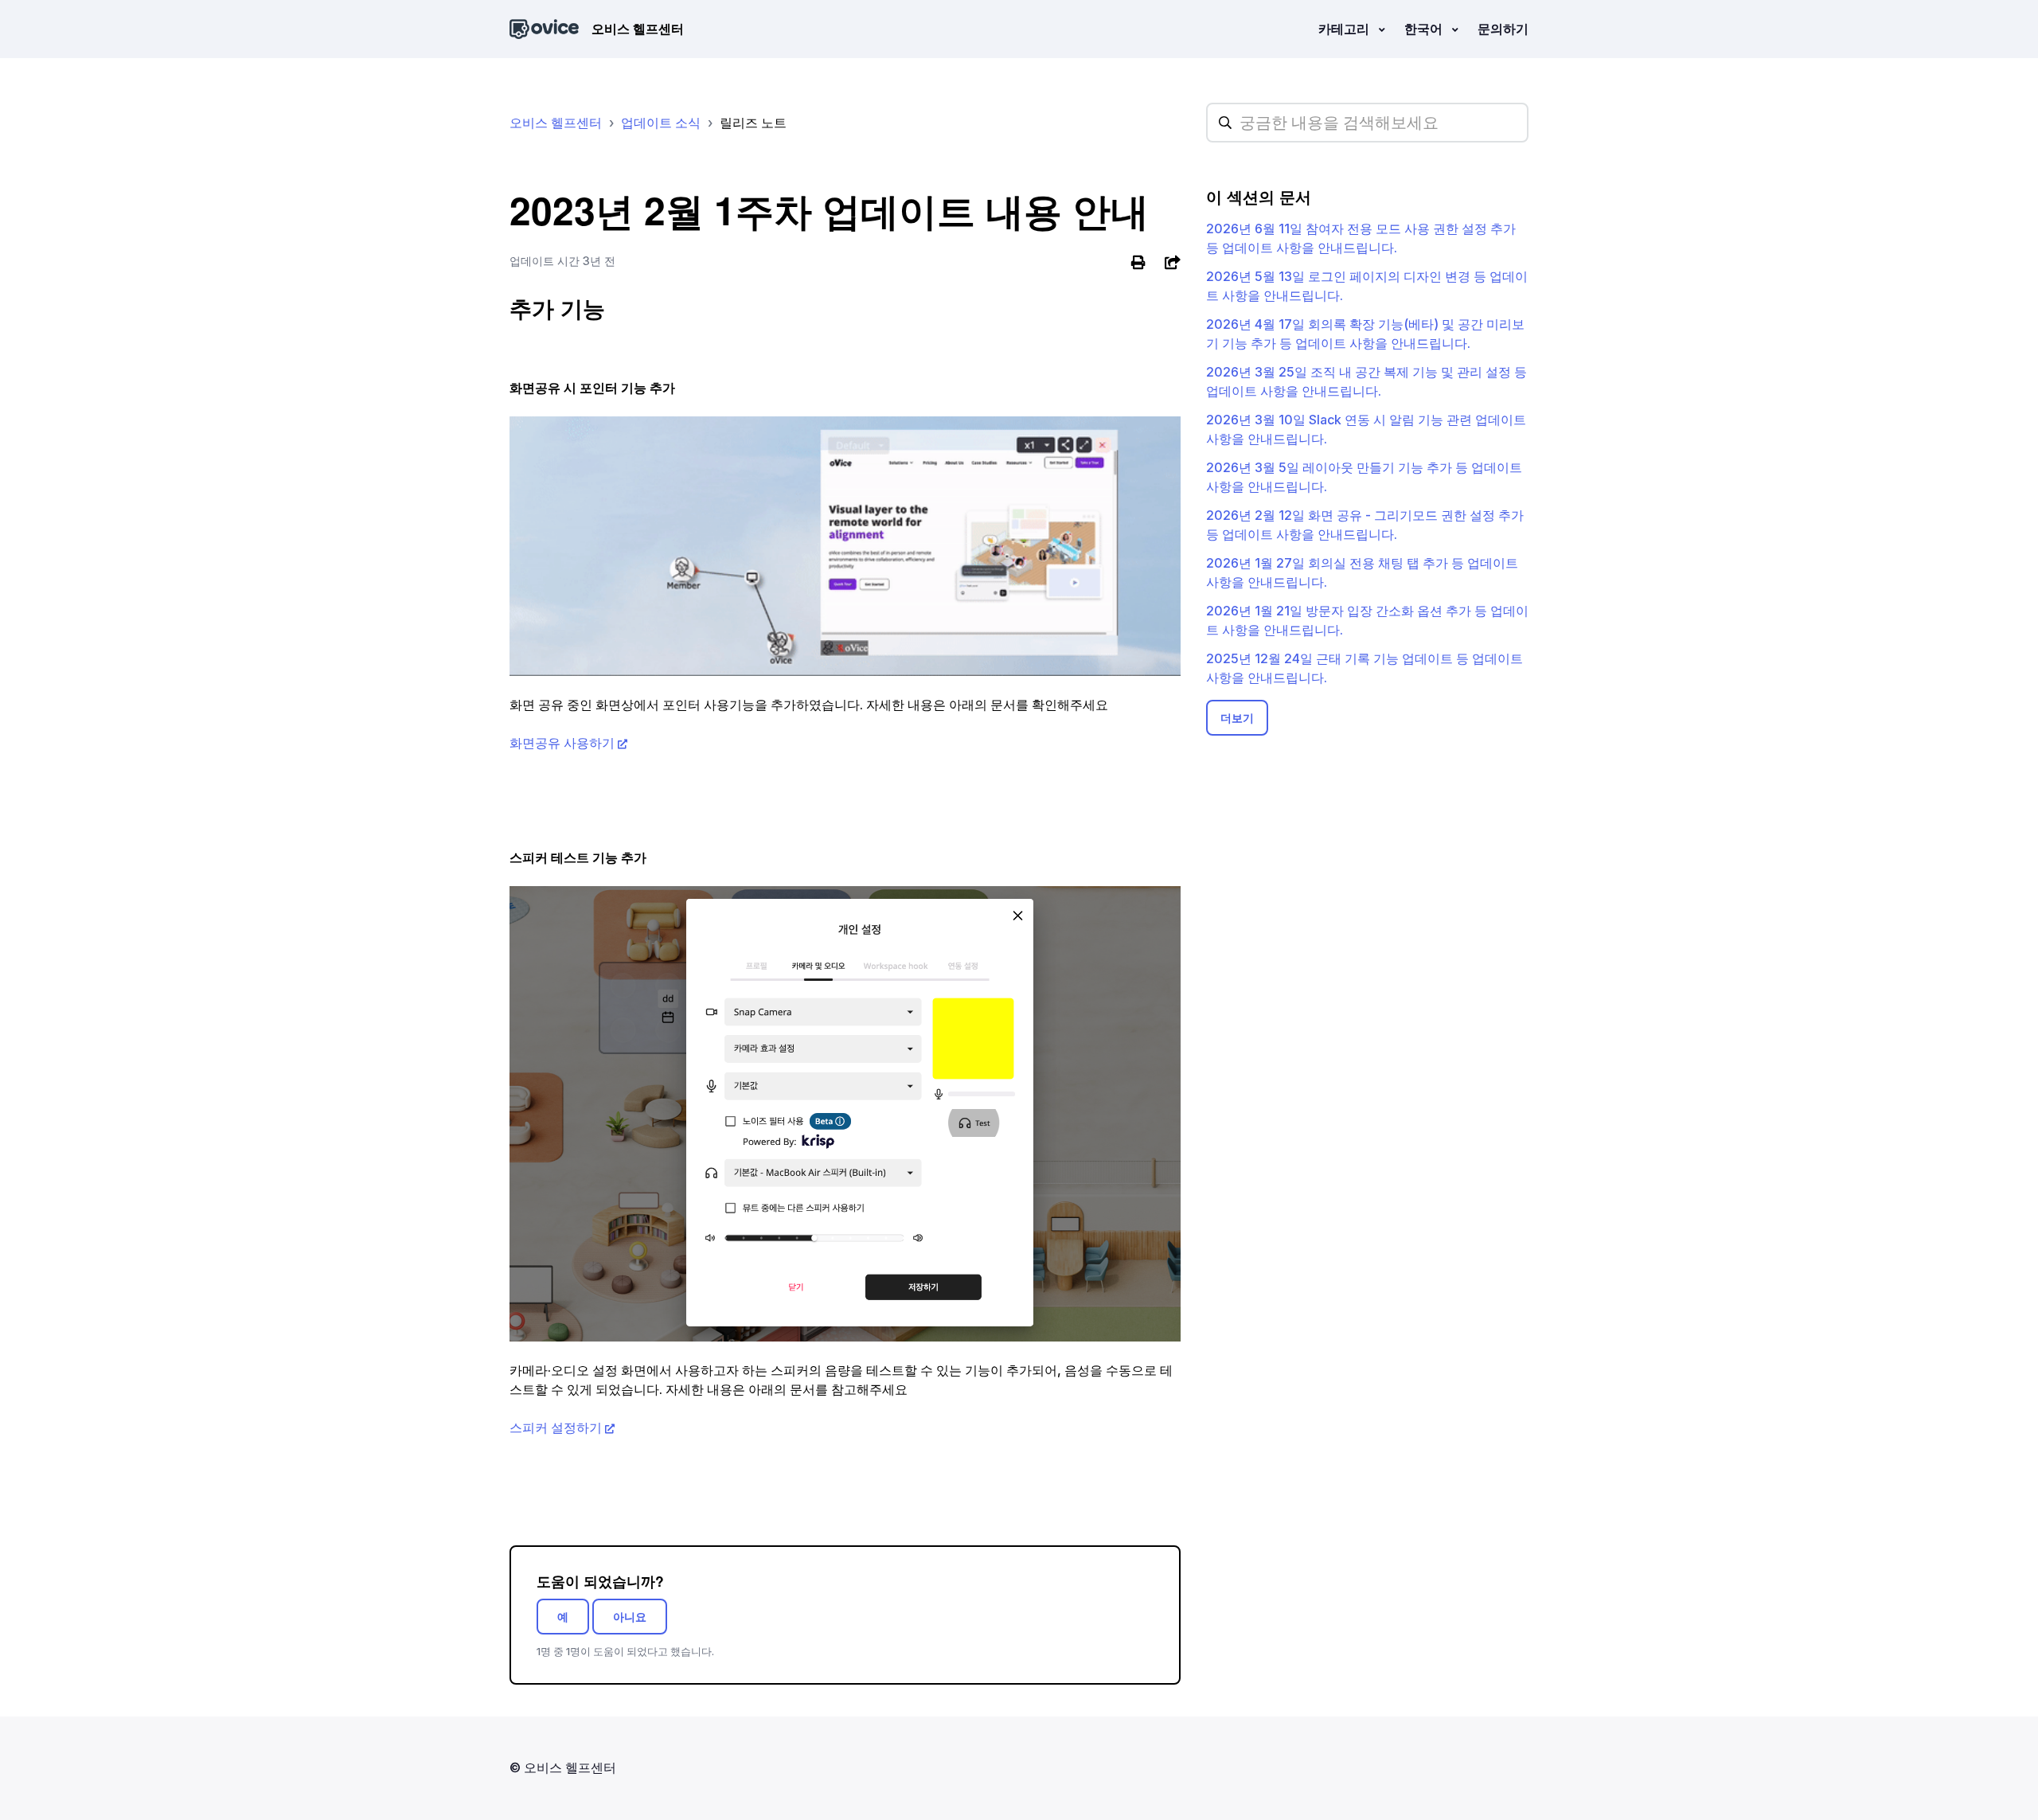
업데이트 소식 (661, 123)
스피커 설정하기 (556, 1427)
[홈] (544, 29)
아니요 (630, 1617)
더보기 (1237, 718)
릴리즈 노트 (753, 123)
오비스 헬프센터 (556, 123)
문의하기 (1503, 29)
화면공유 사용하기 (562, 743)
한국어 (1425, 29)
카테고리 (1345, 29)
